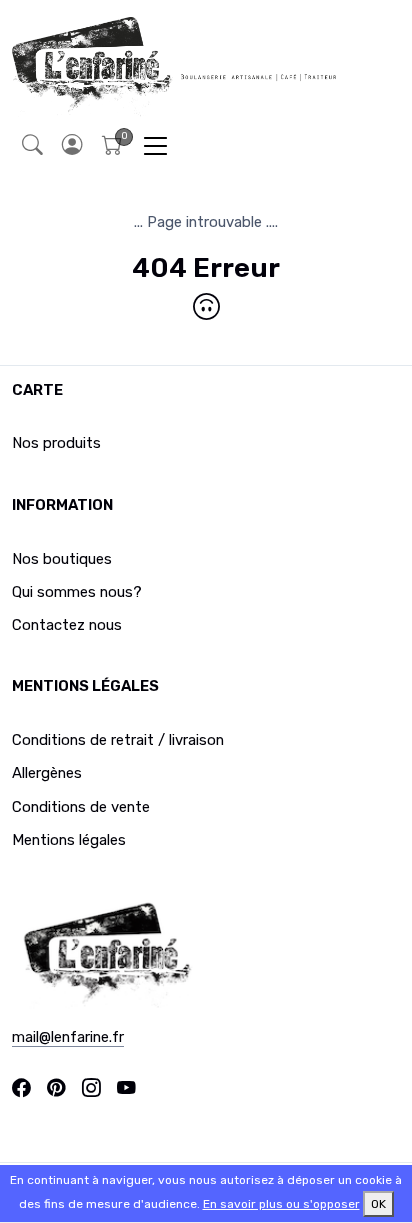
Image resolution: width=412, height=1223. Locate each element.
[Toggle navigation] (155, 145)
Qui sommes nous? (77, 592)
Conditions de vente (81, 807)
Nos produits (56, 443)
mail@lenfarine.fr (68, 1037)
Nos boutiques (62, 559)
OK (378, 1204)
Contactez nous (67, 625)
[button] (72, 145)
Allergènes (47, 773)
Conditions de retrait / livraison (118, 740)
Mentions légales (69, 840)
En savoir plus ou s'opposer (281, 1204)
